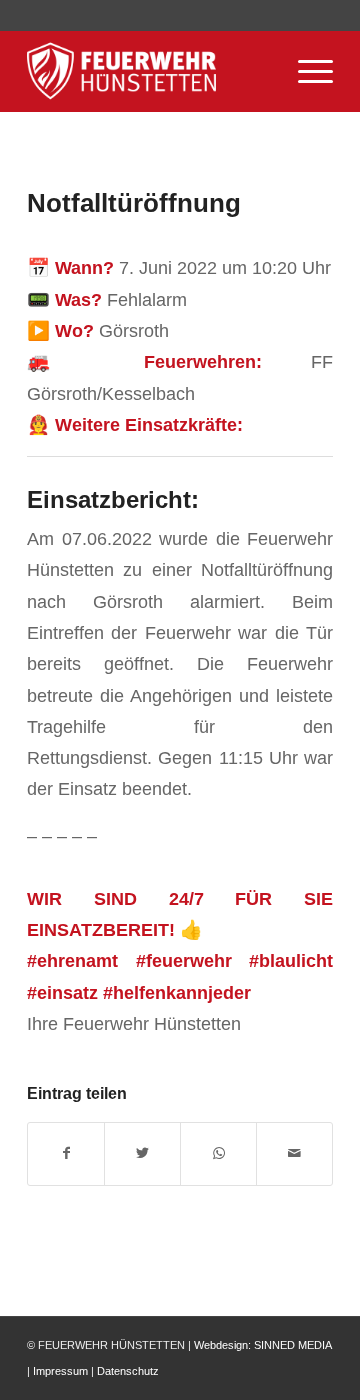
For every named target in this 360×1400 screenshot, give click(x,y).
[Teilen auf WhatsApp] (218, 1153)
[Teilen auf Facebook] (66, 1153)
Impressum (60, 1371)
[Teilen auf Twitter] (142, 1153)
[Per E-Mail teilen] (294, 1153)
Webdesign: (222, 1345)
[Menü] (305, 71)
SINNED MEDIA (292, 1345)
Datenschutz (128, 1371)
